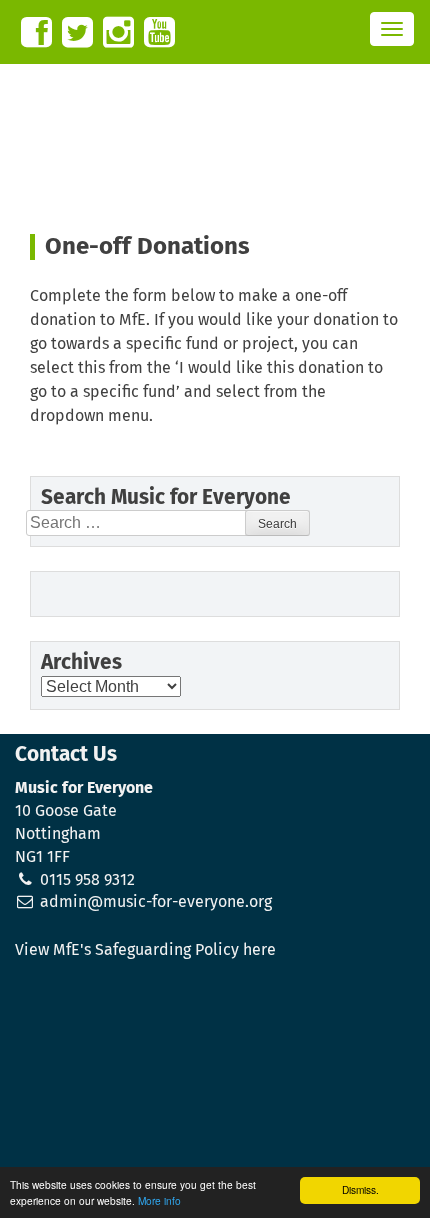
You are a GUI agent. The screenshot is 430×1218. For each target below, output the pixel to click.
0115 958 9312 (87, 880)
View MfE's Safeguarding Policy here (145, 950)
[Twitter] (77, 32)
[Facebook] (36, 32)
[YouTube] (159, 32)
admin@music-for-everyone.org (156, 902)
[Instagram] (118, 32)
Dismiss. (360, 1189)
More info (159, 1200)
